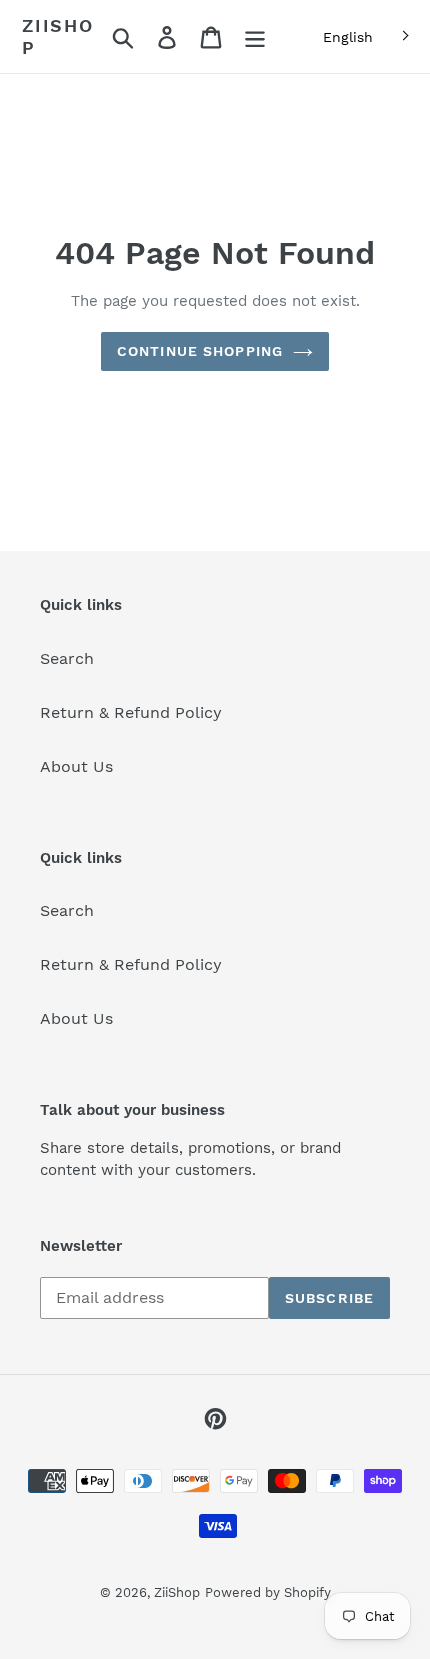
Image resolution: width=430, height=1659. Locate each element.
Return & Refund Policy (131, 712)
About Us (76, 766)
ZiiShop (58, 36)
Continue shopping (200, 351)
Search (67, 658)
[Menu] (255, 36)
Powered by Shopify (268, 1592)
